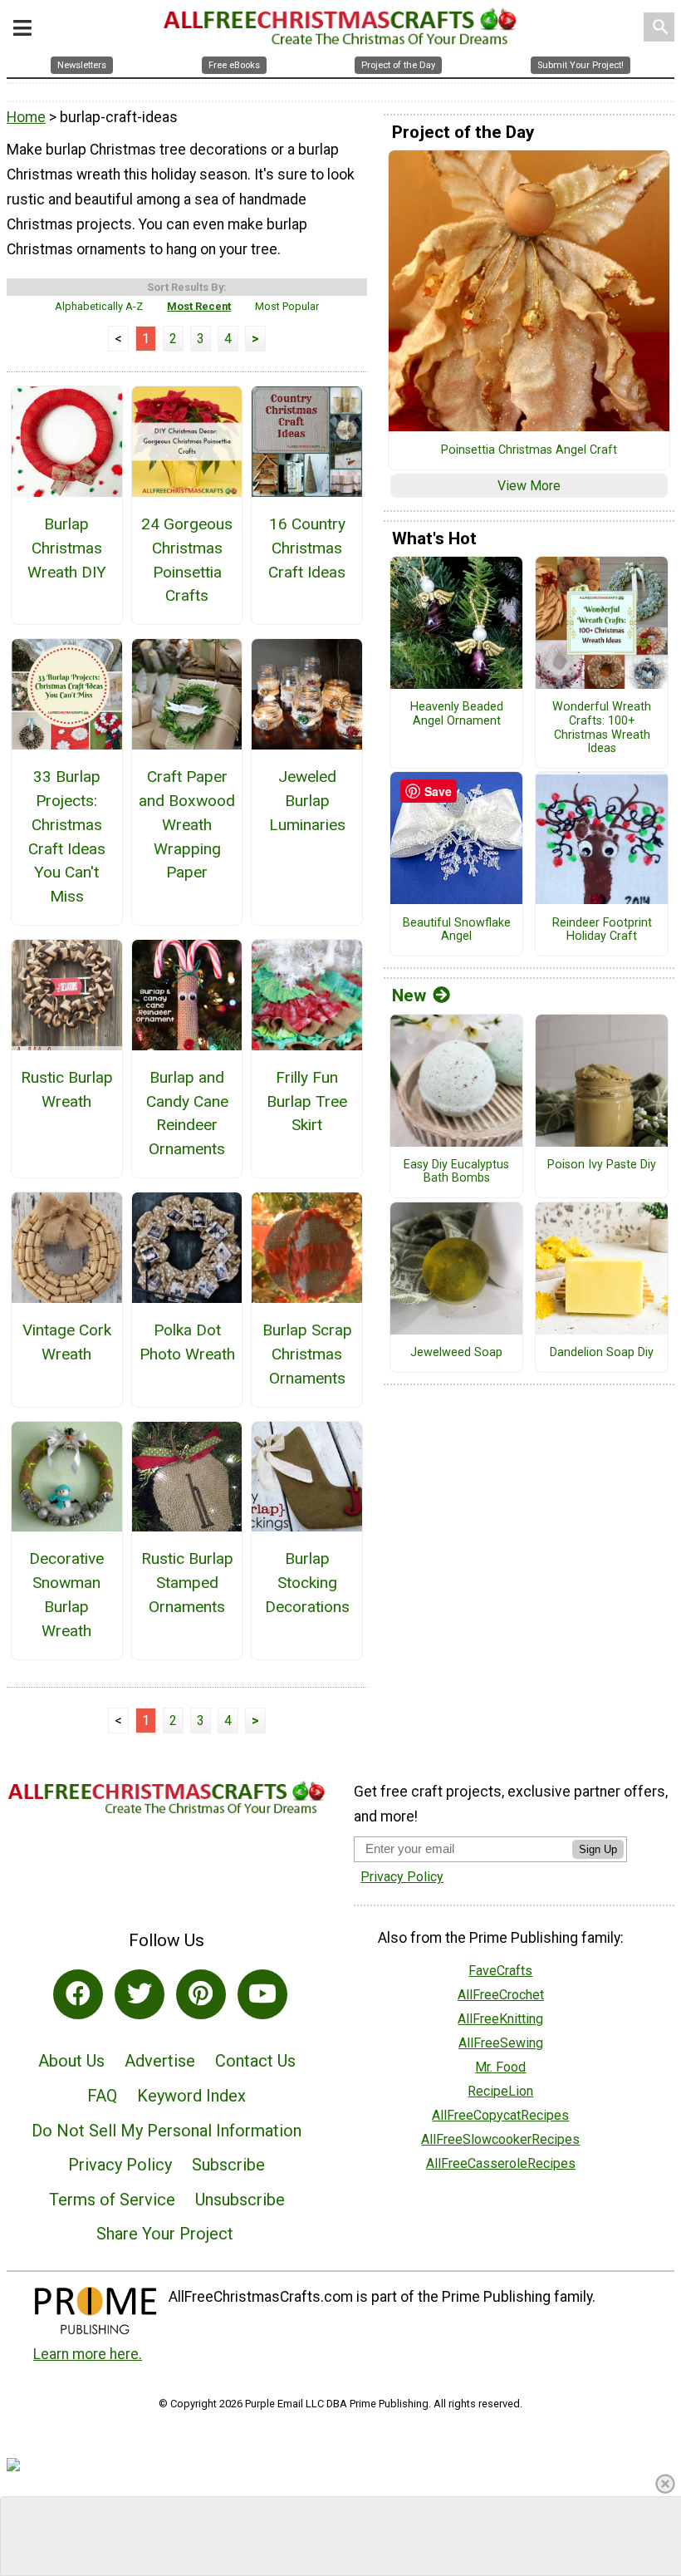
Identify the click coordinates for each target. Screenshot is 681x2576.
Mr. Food (500, 2067)
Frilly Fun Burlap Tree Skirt (307, 1101)
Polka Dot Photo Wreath (187, 1342)
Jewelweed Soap (456, 1353)
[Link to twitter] (140, 1994)
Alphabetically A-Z (99, 306)
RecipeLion (500, 2091)
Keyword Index (191, 2096)
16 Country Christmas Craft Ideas (307, 548)
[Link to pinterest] (201, 1994)
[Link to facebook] (78, 1994)
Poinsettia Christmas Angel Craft (529, 450)
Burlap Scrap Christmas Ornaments (307, 1354)
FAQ (102, 2096)
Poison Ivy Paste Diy (602, 1165)
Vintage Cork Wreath (67, 1342)
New (409, 995)
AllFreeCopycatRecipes (500, 2115)
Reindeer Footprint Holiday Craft (602, 930)
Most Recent (199, 306)
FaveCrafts (500, 1971)
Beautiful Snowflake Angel (457, 930)
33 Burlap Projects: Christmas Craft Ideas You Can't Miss (67, 836)
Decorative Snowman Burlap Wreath (66, 1594)
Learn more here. (88, 2354)
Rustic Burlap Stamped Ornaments (187, 1583)
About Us (71, 2061)
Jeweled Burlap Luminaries (307, 801)
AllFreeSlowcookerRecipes (500, 2139)
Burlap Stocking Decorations (307, 1583)
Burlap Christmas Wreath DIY (67, 548)
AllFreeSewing (501, 2043)
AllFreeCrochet (501, 1995)
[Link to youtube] (262, 1994)
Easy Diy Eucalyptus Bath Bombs (456, 1172)
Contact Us (255, 2061)
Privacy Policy (120, 2165)
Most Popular (287, 306)
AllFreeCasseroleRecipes (501, 2163)
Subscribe (228, 2165)
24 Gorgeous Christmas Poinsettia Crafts (187, 560)
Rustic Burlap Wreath (67, 1089)
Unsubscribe (240, 2200)
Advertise (160, 2061)
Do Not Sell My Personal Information (167, 2131)
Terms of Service (112, 2200)
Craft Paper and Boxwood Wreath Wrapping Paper (187, 824)
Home (26, 117)
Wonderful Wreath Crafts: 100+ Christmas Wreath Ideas (602, 728)
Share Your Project (165, 2234)
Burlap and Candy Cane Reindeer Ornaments (187, 1113)
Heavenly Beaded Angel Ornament (457, 714)
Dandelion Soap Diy (602, 1353)
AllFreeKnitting (500, 2019)
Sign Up (598, 1849)
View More (529, 486)
